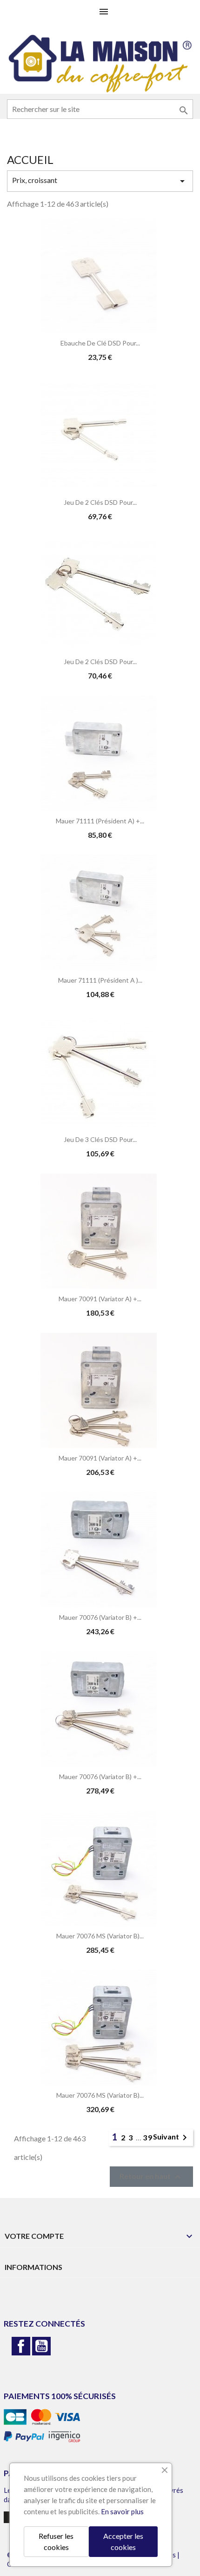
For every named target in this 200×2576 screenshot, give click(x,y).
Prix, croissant (100, 181)
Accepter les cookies (123, 2541)
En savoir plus (122, 2511)
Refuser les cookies (56, 2541)
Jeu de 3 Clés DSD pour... (100, 1139)
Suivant (172, 2138)
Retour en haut (151, 2177)
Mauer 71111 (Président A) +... (100, 821)
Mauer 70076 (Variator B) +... (100, 1617)
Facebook (21, 2346)
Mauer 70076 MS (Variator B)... (100, 1936)
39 (148, 2137)
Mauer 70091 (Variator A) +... (100, 1299)
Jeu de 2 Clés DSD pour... (100, 502)
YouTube (41, 2346)
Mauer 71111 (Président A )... (100, 980)
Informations (33, 2267)
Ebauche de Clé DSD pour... (100, 343)
